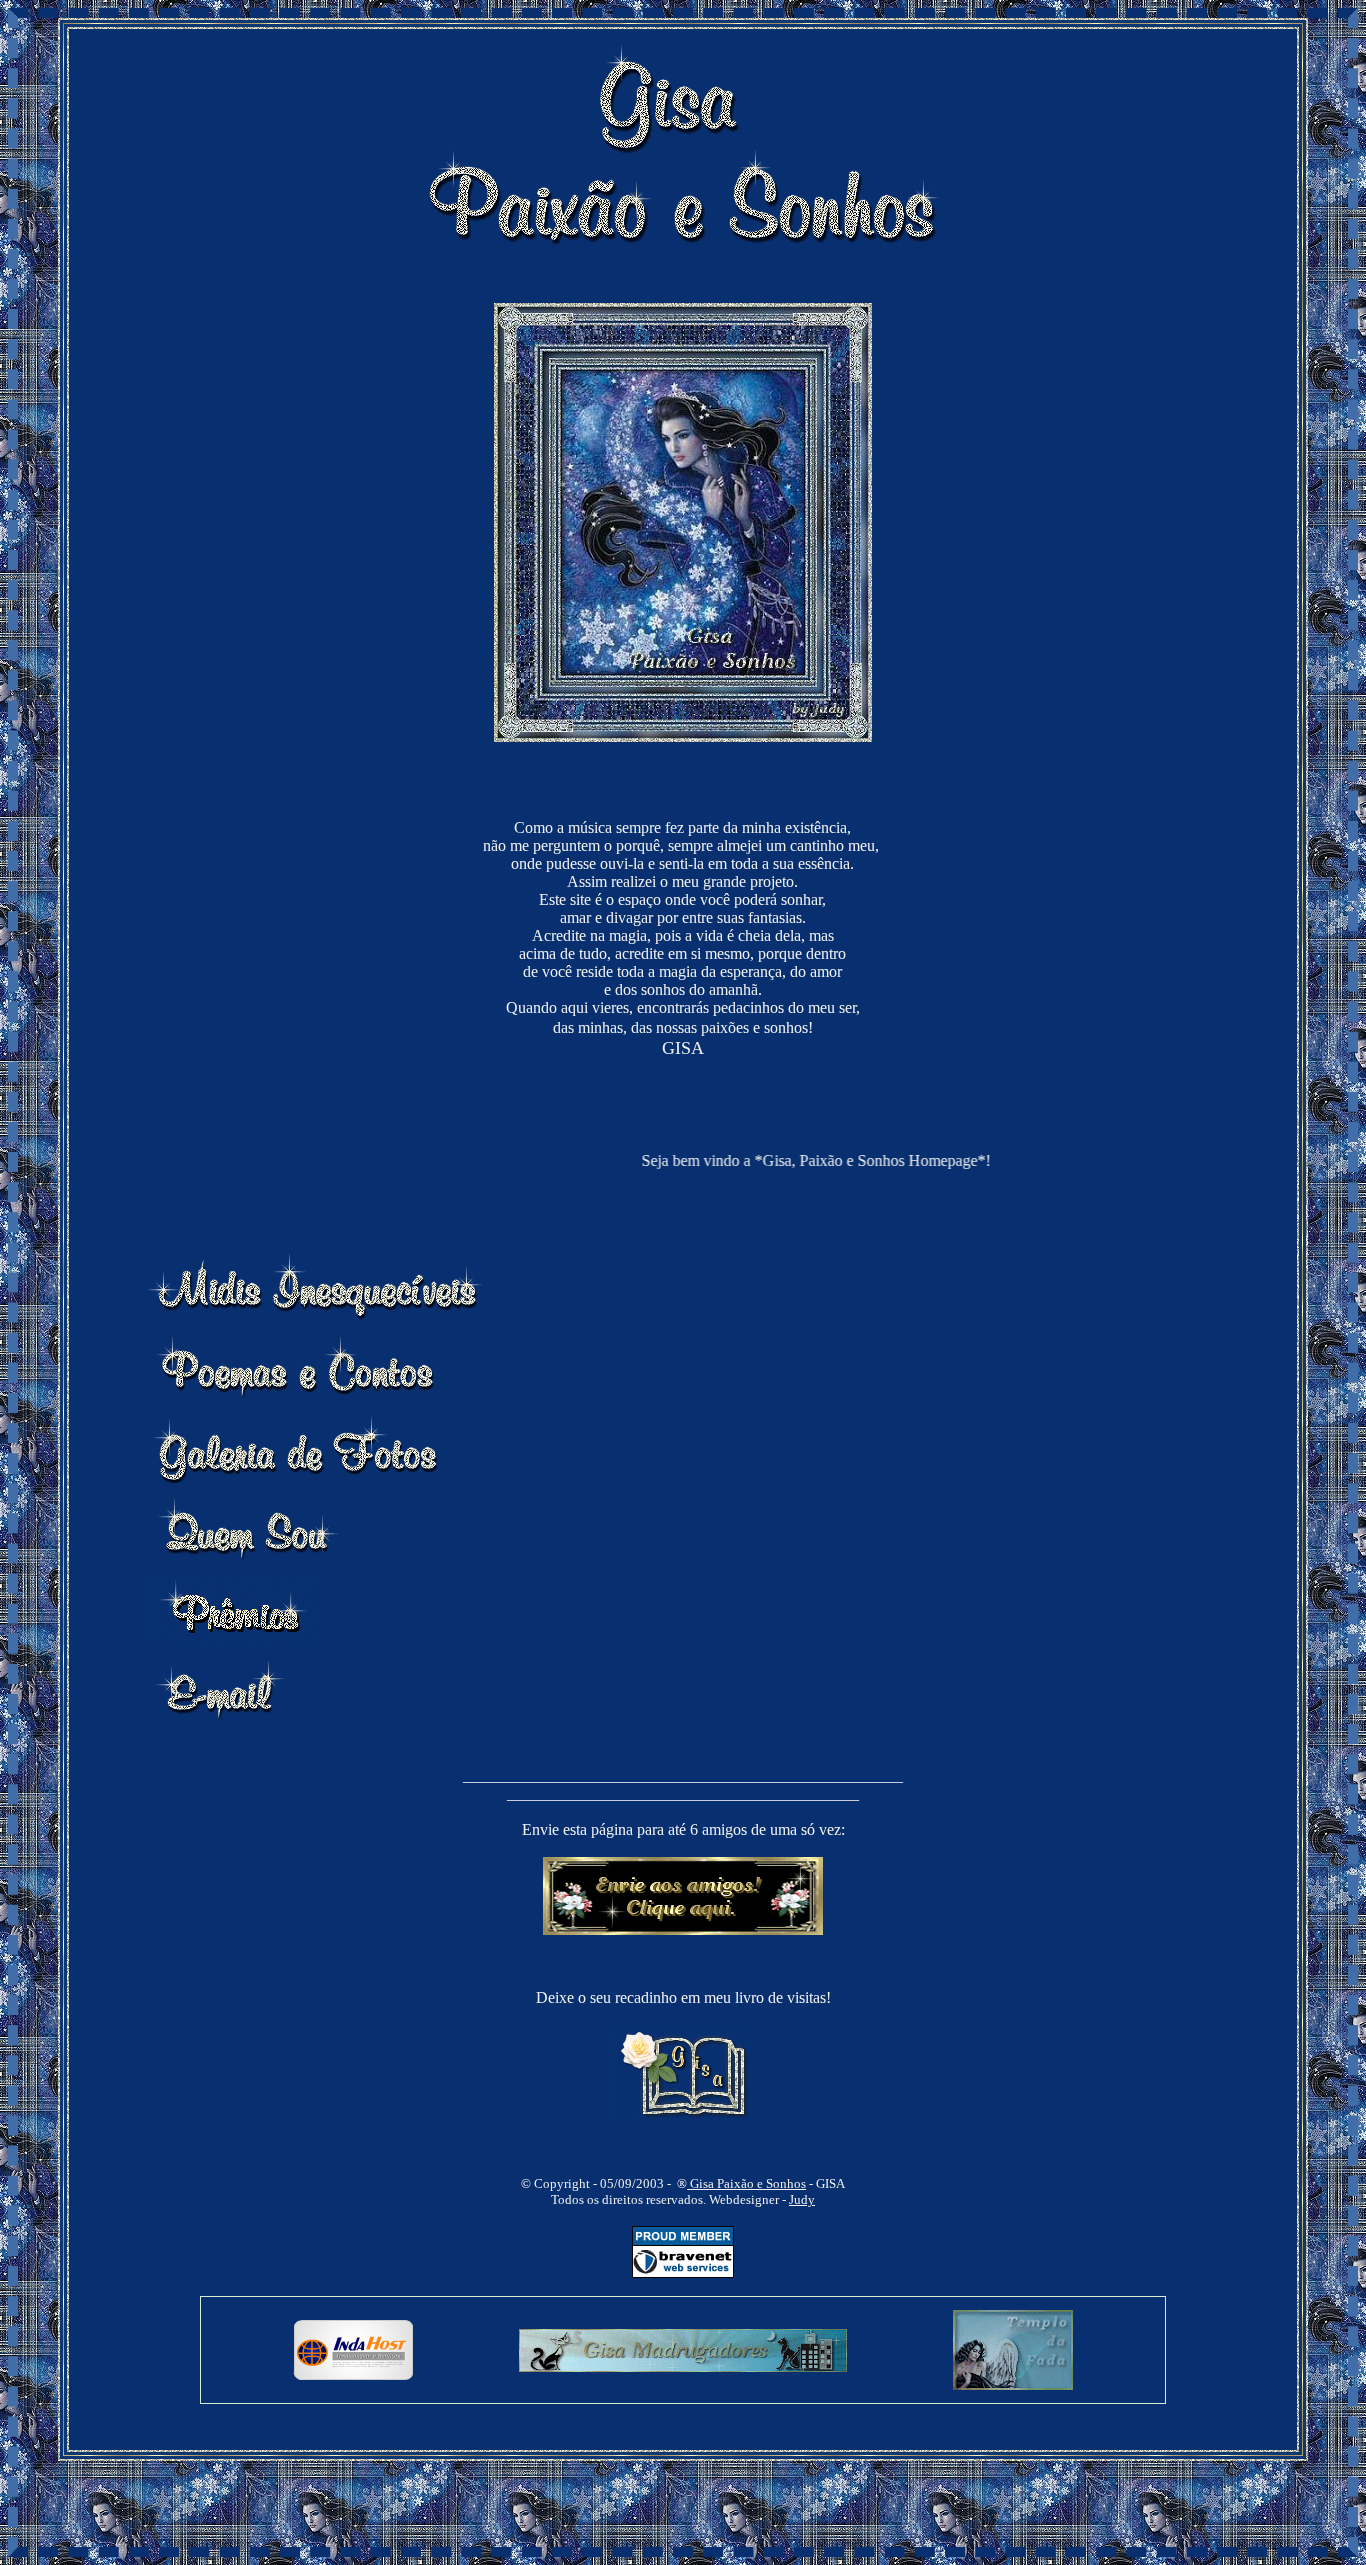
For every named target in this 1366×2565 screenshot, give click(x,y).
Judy (802, 2199)
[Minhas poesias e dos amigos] (293, 1396)
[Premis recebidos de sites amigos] (233, 1639)
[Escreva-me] (220, 1719)
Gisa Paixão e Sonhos (746, 2183)
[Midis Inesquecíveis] (318, 1316)
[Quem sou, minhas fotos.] (248, 1558)
